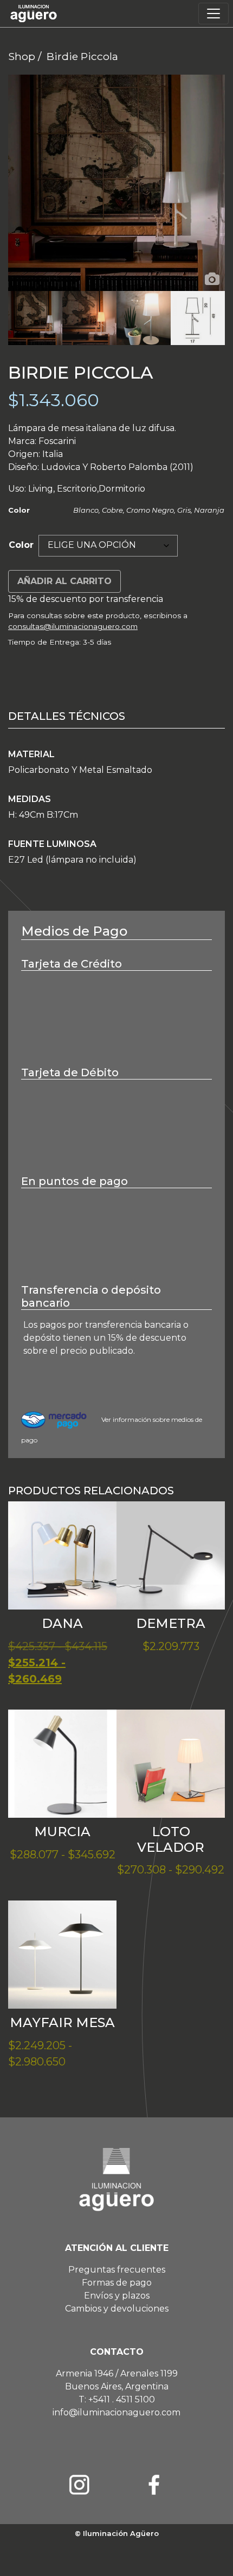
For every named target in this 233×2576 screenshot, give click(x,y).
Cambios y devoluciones (117, 2309)
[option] (116, 183)
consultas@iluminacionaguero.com (73, 626)
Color (21, 545)
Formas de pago (117, 2283)
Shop (22, 56)
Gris (184, 510)
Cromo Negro (150, 510)
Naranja (209, 510)
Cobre (112, 510)
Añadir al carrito (64, 581)
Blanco (86, 510)
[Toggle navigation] (213, 14)
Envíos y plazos (117, 2296)
